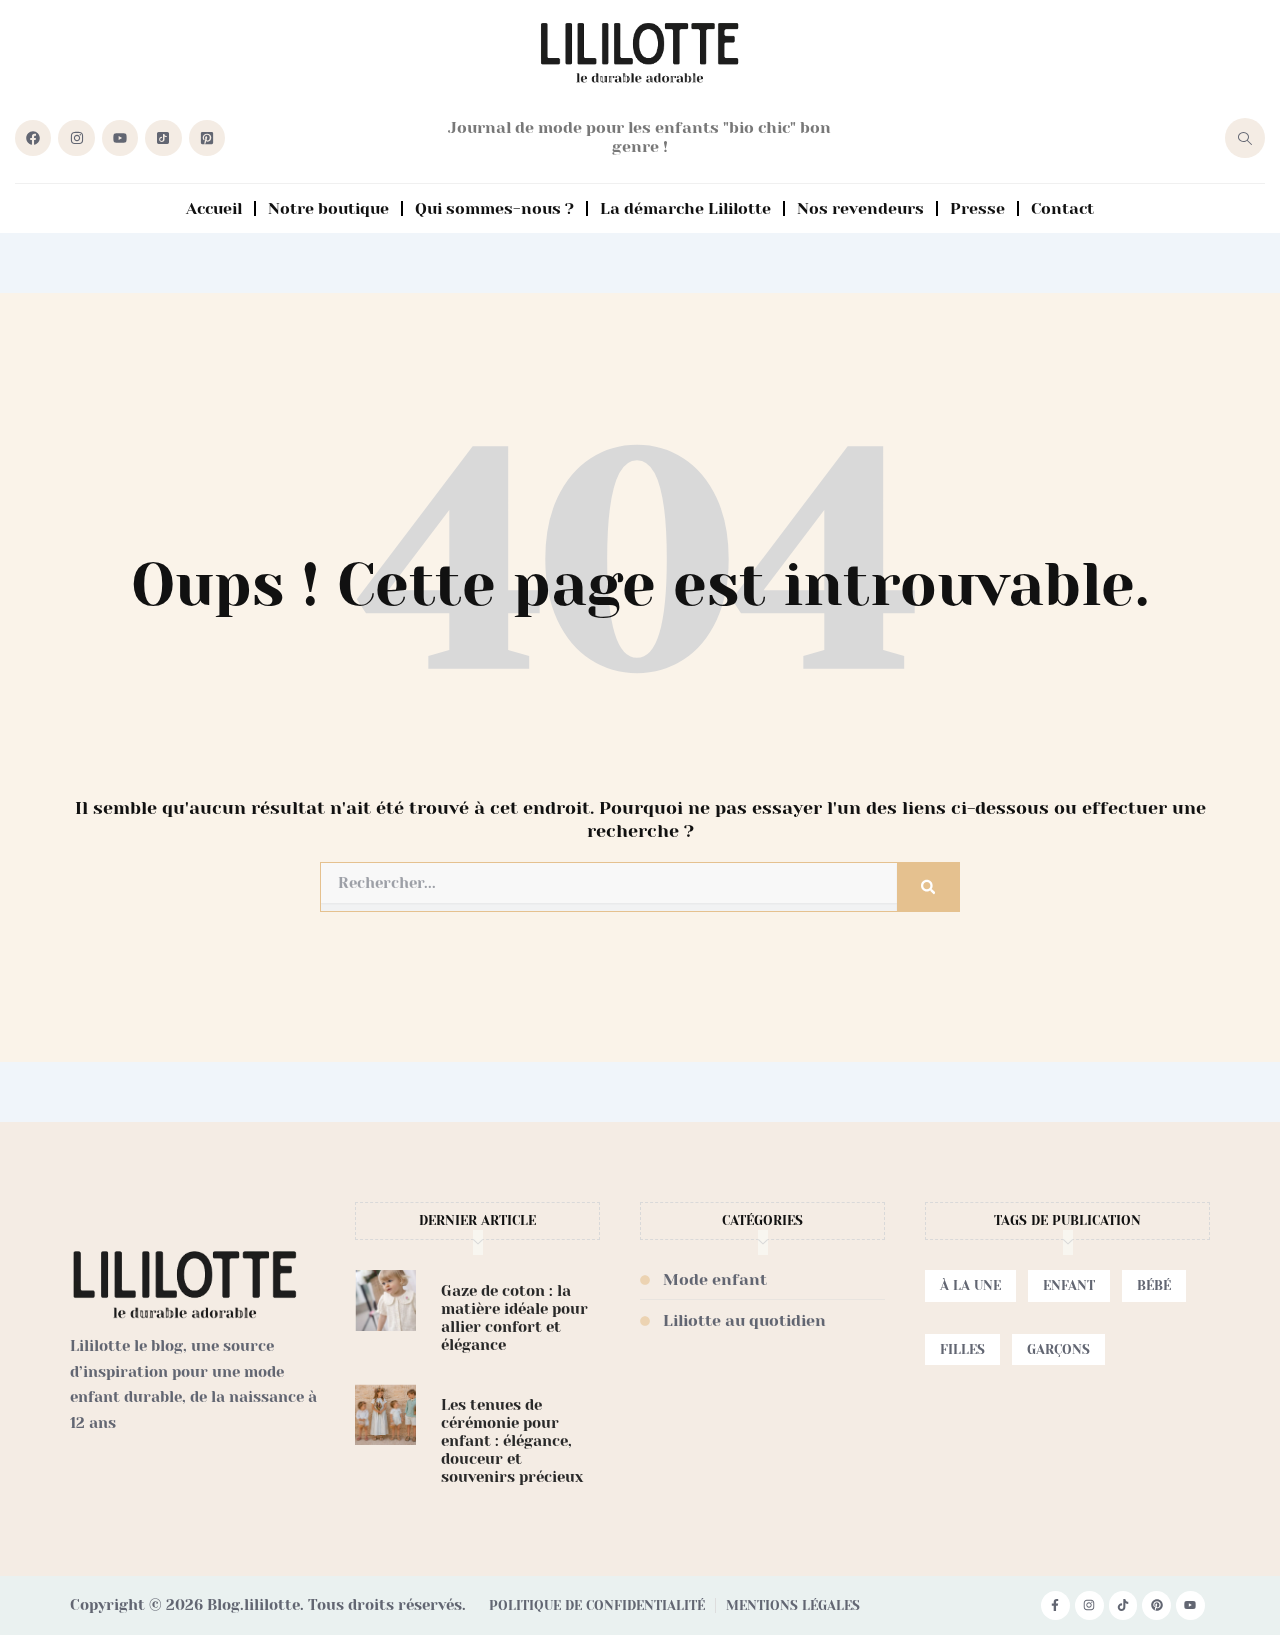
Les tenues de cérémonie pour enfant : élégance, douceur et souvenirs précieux (512, 1441)
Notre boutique (328, 208)
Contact (1062, 208)
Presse (977, 208)
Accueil (214, 208)
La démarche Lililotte (685, 208)
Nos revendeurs (860, 208)
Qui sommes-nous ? (494, 208)
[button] (970, 1286)
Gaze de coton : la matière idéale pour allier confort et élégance (514, 1318)
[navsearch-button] (1245, 138)
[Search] (928, 887)
